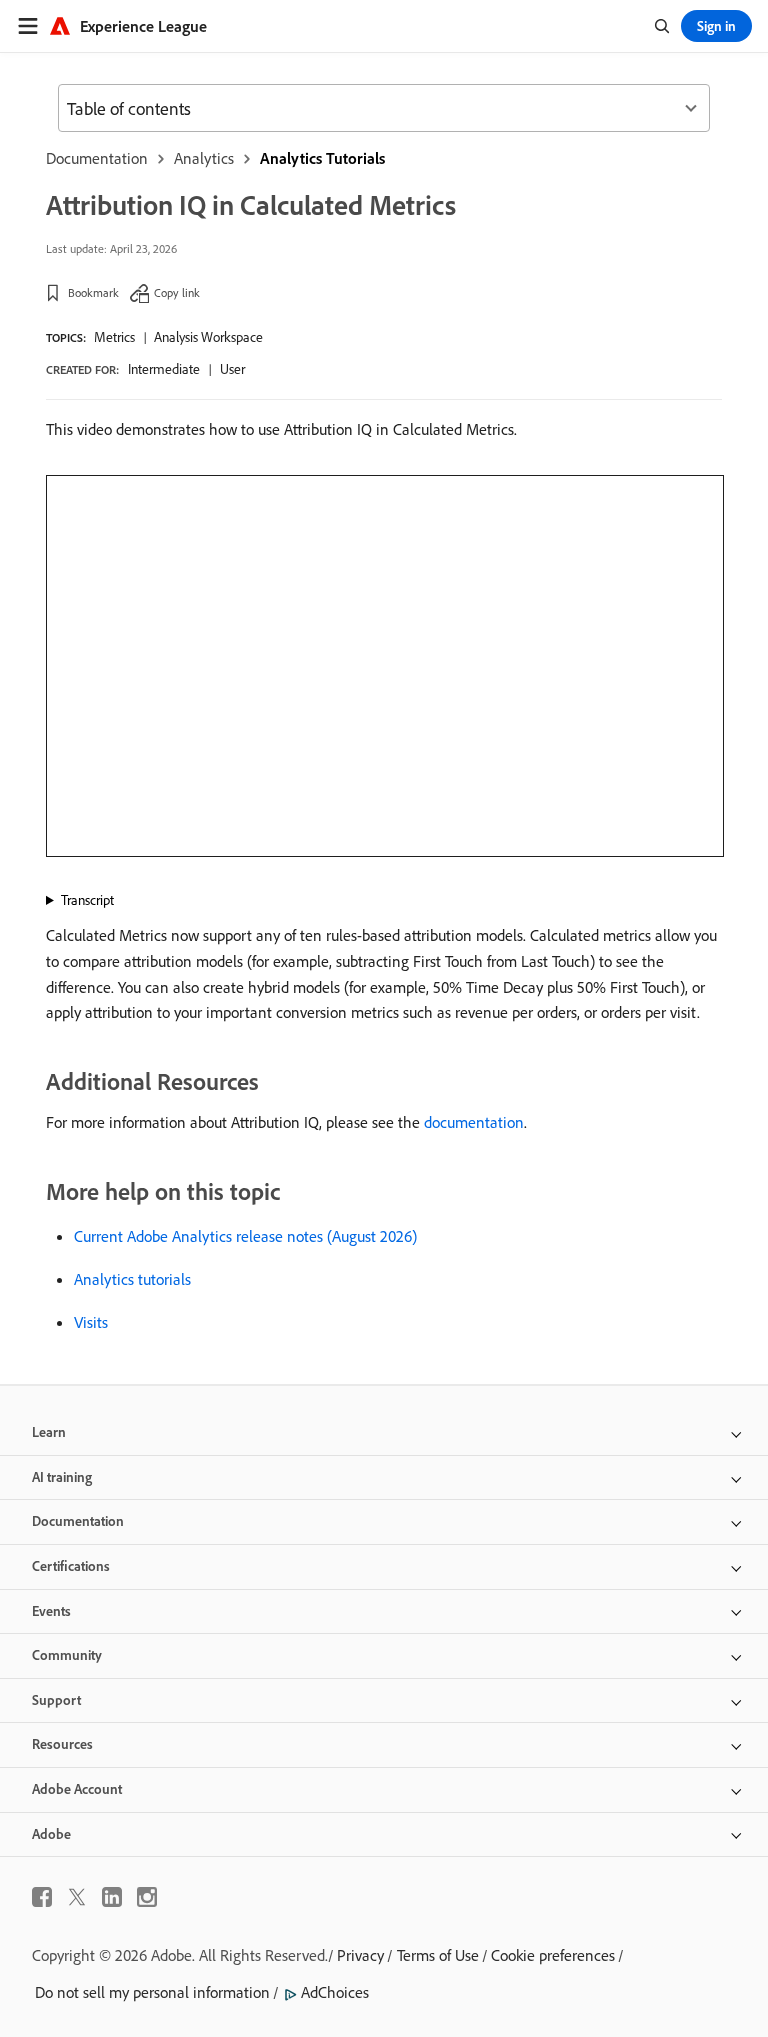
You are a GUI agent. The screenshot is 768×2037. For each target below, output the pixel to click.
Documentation (97, 158)
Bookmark (93, 292)
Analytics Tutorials (322, 158)
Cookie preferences (553, 1955)
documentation (474, 1122)
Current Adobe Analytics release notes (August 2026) (245, 1236)
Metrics (114, 337)
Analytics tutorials (132, 1279)
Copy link (177, 292)
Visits (91, 1322)
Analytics (204, 158)
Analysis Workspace (208, 337)
